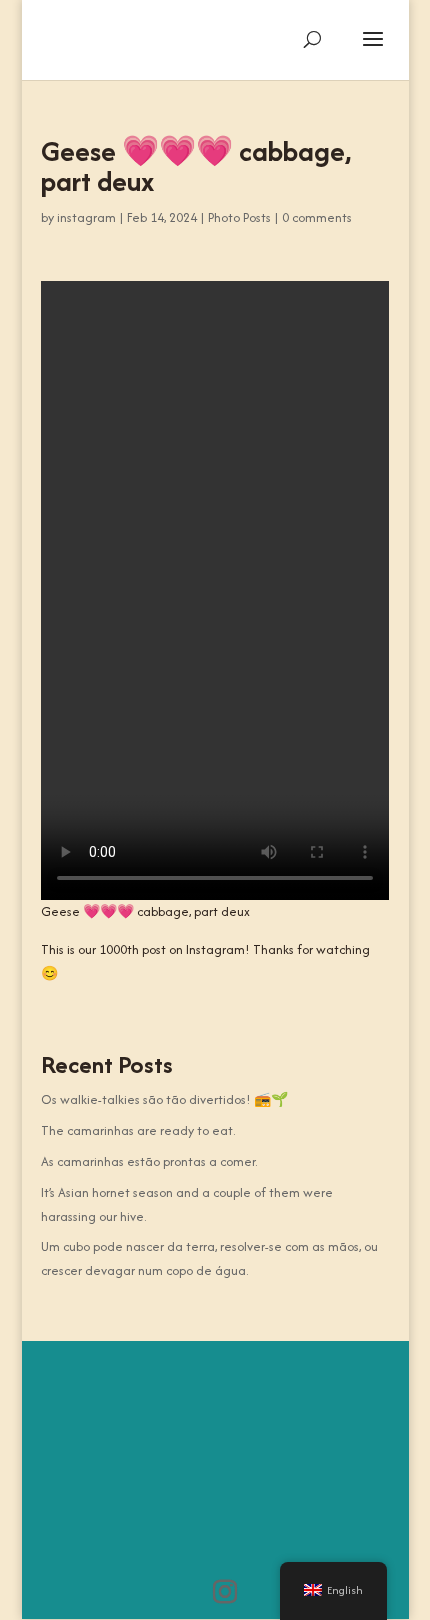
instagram (86, 217)
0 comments (317, 217)
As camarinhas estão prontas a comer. (149, 1161)
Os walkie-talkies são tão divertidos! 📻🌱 (164, 1099)
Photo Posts (239, 217)
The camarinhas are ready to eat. (138, 1130)
